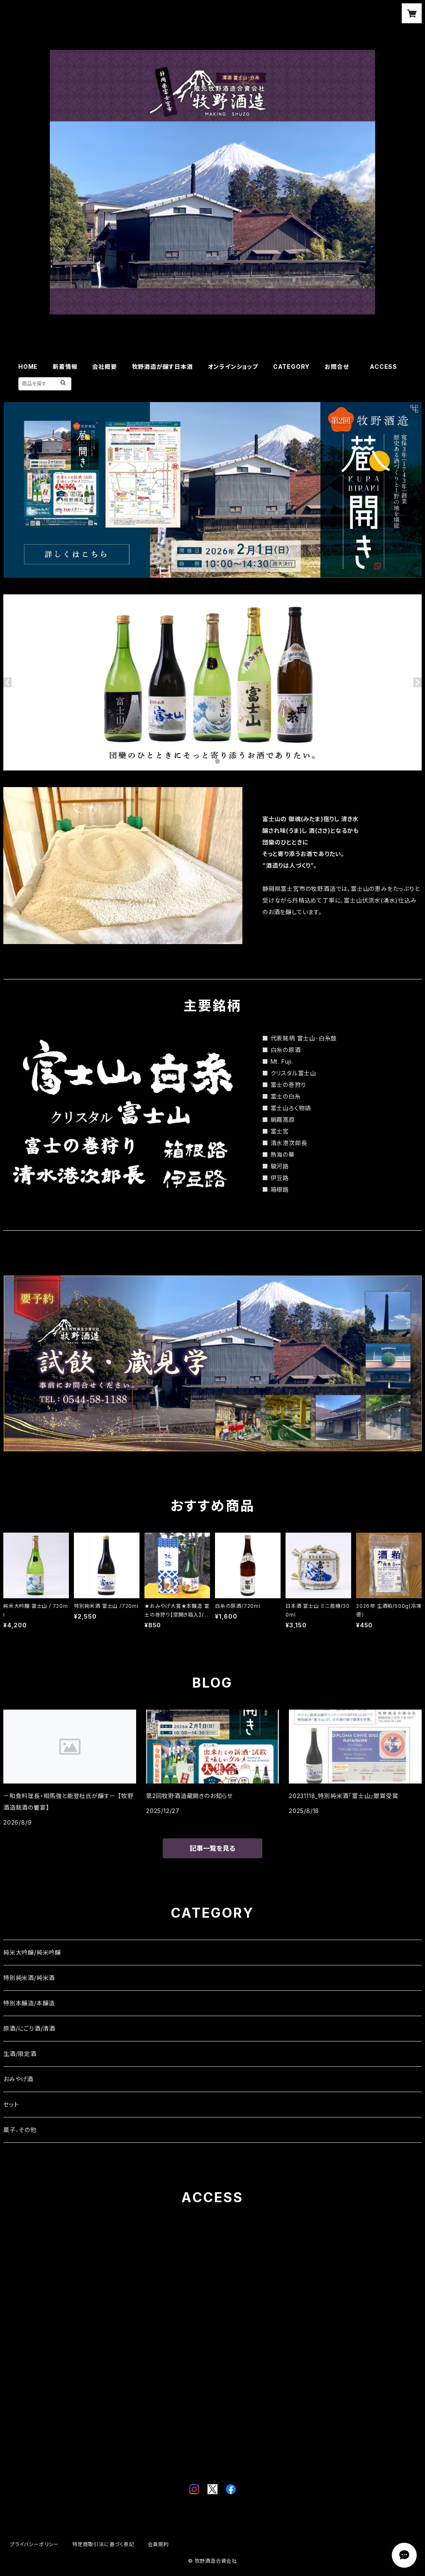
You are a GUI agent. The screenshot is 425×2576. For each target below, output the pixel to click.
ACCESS (383, 367)
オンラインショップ (233, 367)
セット (11, 2104)
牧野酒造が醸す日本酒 (162, 367)
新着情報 (65, 367)
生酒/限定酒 (20, 2054)
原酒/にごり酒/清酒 (29, 2028)
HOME (28, 367)
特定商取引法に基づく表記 (103, 2544)
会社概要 (104, 367)
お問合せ (340, 367)
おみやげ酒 (18, 2079)
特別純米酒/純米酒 (29, 1978)
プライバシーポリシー (34, 2544)
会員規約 (158, 2544)
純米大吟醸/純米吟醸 (32, 1952)
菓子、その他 (20, 2130)
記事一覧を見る (212, 1848)
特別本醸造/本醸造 (29, 2003)
